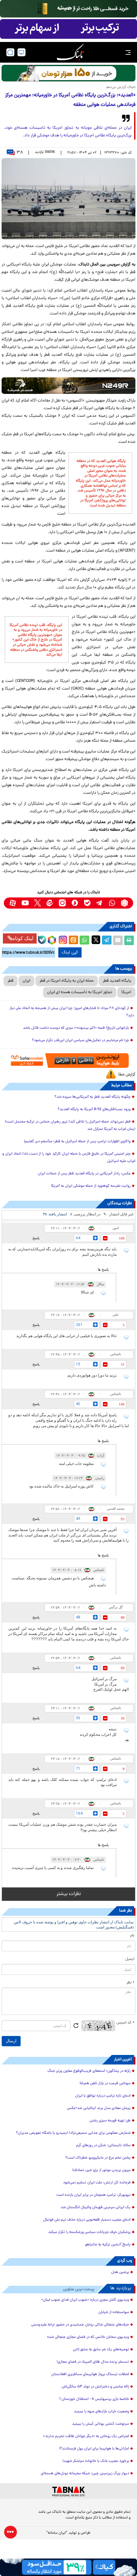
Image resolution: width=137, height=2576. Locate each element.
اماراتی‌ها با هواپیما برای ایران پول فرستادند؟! (94, 2449)
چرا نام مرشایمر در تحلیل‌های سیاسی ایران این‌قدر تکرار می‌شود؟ (80, 1041)
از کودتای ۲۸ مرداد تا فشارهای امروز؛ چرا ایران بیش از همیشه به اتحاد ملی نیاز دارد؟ (72, 1012)
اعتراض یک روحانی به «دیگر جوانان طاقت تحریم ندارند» (86, 2436)
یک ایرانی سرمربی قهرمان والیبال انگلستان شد (96, 2208)
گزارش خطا (127, 1075)
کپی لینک (70, 952)
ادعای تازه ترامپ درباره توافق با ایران (103, 2096)
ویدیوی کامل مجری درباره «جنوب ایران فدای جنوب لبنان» (85, 2300)
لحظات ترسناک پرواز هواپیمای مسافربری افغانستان (90, 2374)
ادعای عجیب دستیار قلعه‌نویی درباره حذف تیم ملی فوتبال (87, 2220)
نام (132, 1936)
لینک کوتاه (23, 938)
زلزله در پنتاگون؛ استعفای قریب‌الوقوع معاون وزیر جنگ (89, 2071)
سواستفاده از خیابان (114, 2312)
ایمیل (130, 1959)
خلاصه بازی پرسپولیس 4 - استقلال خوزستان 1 (94, 2399)
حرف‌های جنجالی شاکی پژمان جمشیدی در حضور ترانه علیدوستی (80, 2325)
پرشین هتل (120, 2272)
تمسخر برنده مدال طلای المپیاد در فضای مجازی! (93, 2362)
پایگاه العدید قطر (117, 981)
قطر (11, 981)
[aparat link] (13, 903)
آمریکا (126, 992)
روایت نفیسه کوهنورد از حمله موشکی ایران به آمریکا (91, 1186)
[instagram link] (62, 903)
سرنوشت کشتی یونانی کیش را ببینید (101, 2424)
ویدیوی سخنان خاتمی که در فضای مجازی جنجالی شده (88, 2337)
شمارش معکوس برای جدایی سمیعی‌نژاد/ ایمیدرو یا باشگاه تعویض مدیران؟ (73, 2133)
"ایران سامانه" (57, 2533)
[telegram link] (100, 903)
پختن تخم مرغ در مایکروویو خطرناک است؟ (98, 2158)
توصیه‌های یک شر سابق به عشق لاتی (101, 2350)
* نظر (130, 1983)
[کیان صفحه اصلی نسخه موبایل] (68, 2567)
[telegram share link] (107, 940)
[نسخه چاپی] (129, 940)
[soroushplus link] (75, 903)
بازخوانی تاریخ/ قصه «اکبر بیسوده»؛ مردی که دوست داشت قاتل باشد (76, 1028)
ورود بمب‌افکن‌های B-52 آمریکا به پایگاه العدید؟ (94, 1109)
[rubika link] (124, 903)
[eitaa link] (50, 903)
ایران (26, 981)
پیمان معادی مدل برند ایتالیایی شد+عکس (99, 2108)
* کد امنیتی (126, 2023)
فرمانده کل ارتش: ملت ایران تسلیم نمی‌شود (97, 2183)
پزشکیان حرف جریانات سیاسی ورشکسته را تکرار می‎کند (89, 2232)
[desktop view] (22, 52)
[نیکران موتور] (68, 386)
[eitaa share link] (73, 940)
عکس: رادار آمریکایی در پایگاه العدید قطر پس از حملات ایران (84, 1174)
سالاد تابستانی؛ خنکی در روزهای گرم (103, 2146)
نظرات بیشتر (69, 1894)
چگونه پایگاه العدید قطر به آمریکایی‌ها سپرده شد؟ (93, 1097)
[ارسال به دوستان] (118, 940)
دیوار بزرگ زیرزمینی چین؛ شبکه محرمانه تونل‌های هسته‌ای (85, 2474)
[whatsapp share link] (84, 940)
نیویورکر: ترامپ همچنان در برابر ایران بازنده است (94, 2195)
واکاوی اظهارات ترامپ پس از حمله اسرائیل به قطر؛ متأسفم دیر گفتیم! (77, 1142)
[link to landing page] (70, 52)
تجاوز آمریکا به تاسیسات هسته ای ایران (80, 992)
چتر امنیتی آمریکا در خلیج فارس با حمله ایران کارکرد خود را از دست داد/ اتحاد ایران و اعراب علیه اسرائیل (69, 1158)
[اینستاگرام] (62, 939)
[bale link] (87, 903)
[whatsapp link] (112, 903)
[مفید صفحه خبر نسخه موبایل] (68, 29)
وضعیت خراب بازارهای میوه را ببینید (101, 2412)
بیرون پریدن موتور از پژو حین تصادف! (101, 2170)
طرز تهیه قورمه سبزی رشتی (110, 2121)
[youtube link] (25, 903)
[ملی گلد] (68, 9)
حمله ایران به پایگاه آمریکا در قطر (67, 981)
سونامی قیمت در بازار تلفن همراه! (105, 2084)
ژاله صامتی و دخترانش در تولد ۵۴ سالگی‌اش (95, 2387)
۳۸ (20, 153)
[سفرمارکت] (68, 1061)
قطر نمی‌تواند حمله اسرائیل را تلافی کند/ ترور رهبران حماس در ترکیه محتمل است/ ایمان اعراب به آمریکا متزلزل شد (70, 1126)
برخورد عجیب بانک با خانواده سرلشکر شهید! (96, 2461)
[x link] (37, 903)
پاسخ (36, 1238)
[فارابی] (68, 73)
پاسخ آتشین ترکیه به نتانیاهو (108, 2245)
